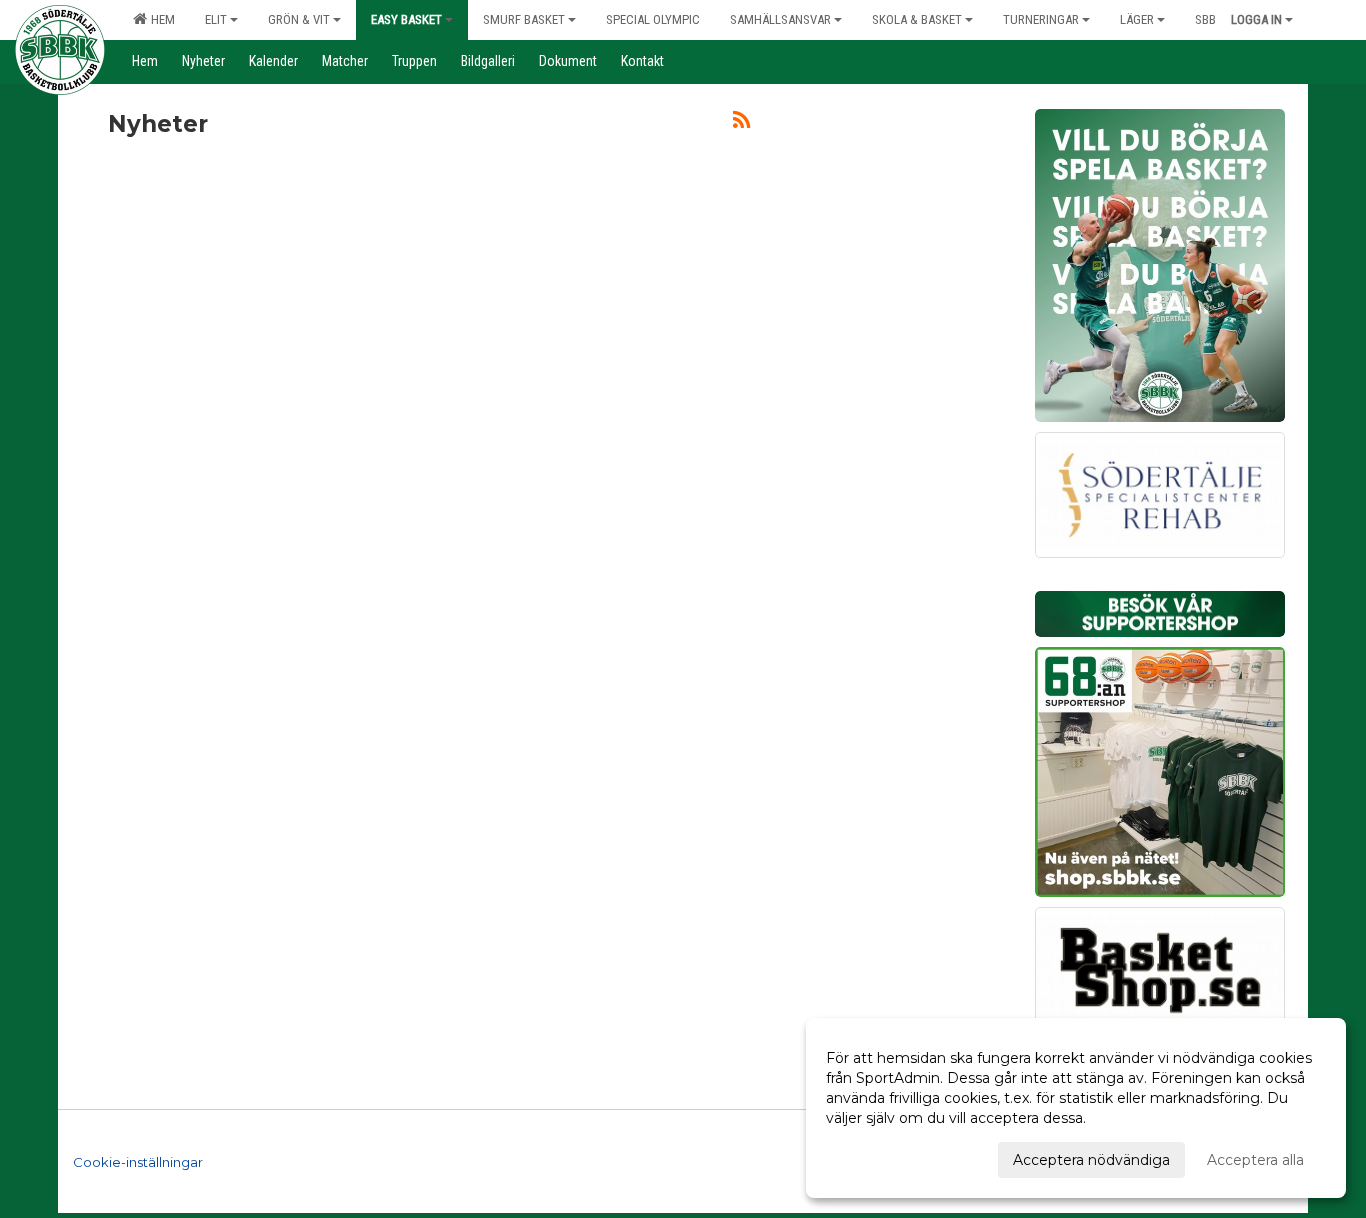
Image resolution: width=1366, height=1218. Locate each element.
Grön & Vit (299, 19)
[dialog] (1076, 1108)
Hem (160, 19)
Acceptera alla (1255, 1160)
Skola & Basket (917, 19)
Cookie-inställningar (138, 1162)
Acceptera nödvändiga (1091, 1160)
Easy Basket (406, 19)
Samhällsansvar (780, 19)
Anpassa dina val (883, 1157)
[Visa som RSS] (741, 123)
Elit (216, 19)
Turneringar (1041, 19)
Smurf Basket (524, 19)
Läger (1137, 19)
